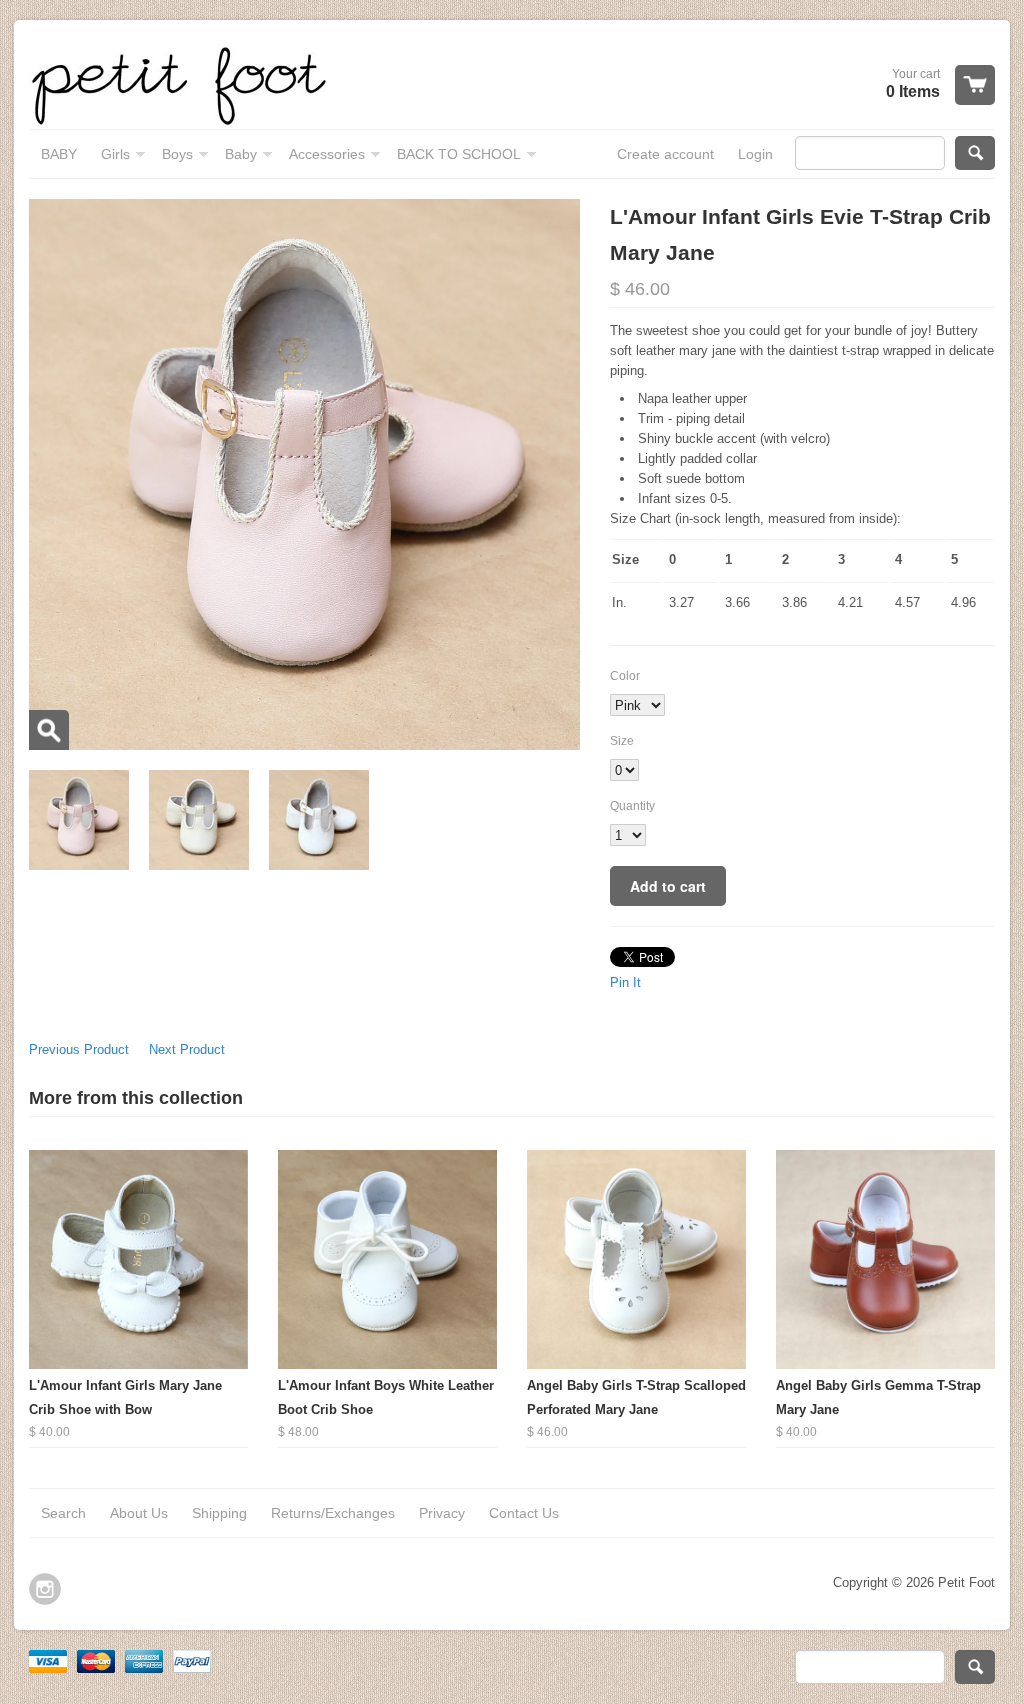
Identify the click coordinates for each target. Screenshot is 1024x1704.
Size (622, 741)
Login (755, 154)
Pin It (625, 982)
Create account (665, 154)
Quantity (632, 806)
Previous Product (79, 1049)
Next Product (187, 1049)
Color (625, 676)
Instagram (45, 1589)
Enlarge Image (49, 730)
